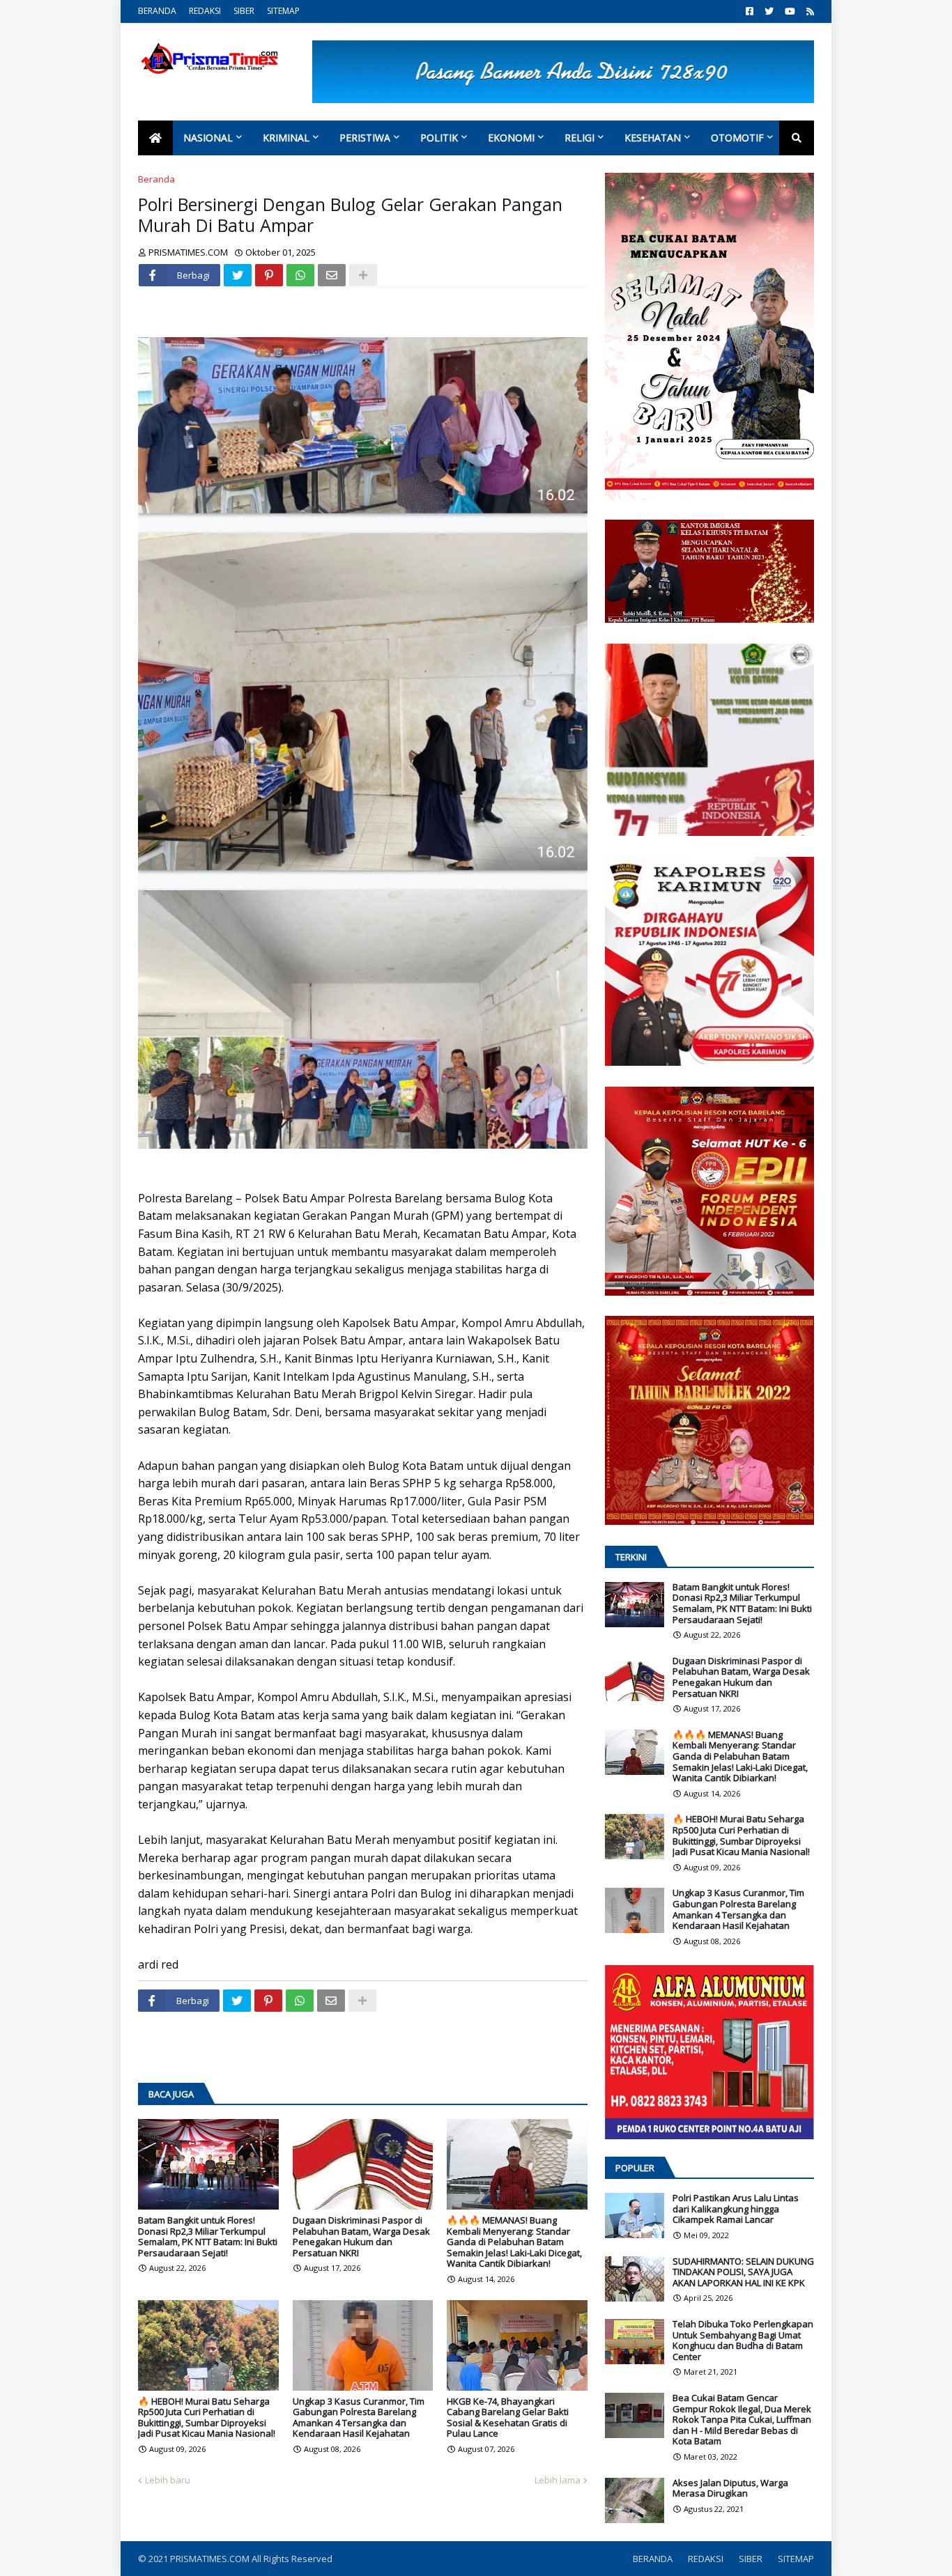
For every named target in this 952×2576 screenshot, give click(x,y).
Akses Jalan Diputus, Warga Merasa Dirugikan (730, 2489)
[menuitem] (155, 138)
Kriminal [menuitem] (286, 138)
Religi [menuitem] (579, 138)
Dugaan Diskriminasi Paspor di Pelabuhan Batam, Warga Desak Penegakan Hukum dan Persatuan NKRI (361, 2237)
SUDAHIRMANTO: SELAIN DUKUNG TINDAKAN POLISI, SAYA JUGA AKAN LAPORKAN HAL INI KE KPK (743, 2273)
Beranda (156, 179)
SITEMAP (283, 11)
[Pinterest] (269, 275)
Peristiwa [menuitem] (365, 138)
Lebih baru (168, 2480)
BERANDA (157, 11)
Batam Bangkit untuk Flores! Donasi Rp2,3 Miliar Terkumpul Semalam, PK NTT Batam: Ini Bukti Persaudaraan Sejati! (208, 2237)
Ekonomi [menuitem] (511, 138)
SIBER (244, 11)
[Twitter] (238, 275)
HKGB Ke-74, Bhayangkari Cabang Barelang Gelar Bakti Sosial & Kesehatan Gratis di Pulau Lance (508, 2418)
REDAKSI (205, 11)
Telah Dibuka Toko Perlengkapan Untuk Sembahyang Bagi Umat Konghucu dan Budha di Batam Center (743, 2341)
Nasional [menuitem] (208, 138)
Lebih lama (558, 2480)
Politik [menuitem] (439, 138)
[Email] (332, 275)
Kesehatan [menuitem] (653, 138)
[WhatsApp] (300, 275)
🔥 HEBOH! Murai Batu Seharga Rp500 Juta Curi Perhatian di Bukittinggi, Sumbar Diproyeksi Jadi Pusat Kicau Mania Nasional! (207, 2418)
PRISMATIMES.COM (211, 2559)
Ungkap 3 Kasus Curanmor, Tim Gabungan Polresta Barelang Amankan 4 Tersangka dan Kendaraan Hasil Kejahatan (359, 2418)
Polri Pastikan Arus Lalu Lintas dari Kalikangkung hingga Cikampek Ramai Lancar (736, 2209)
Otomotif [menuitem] (737, 138)
